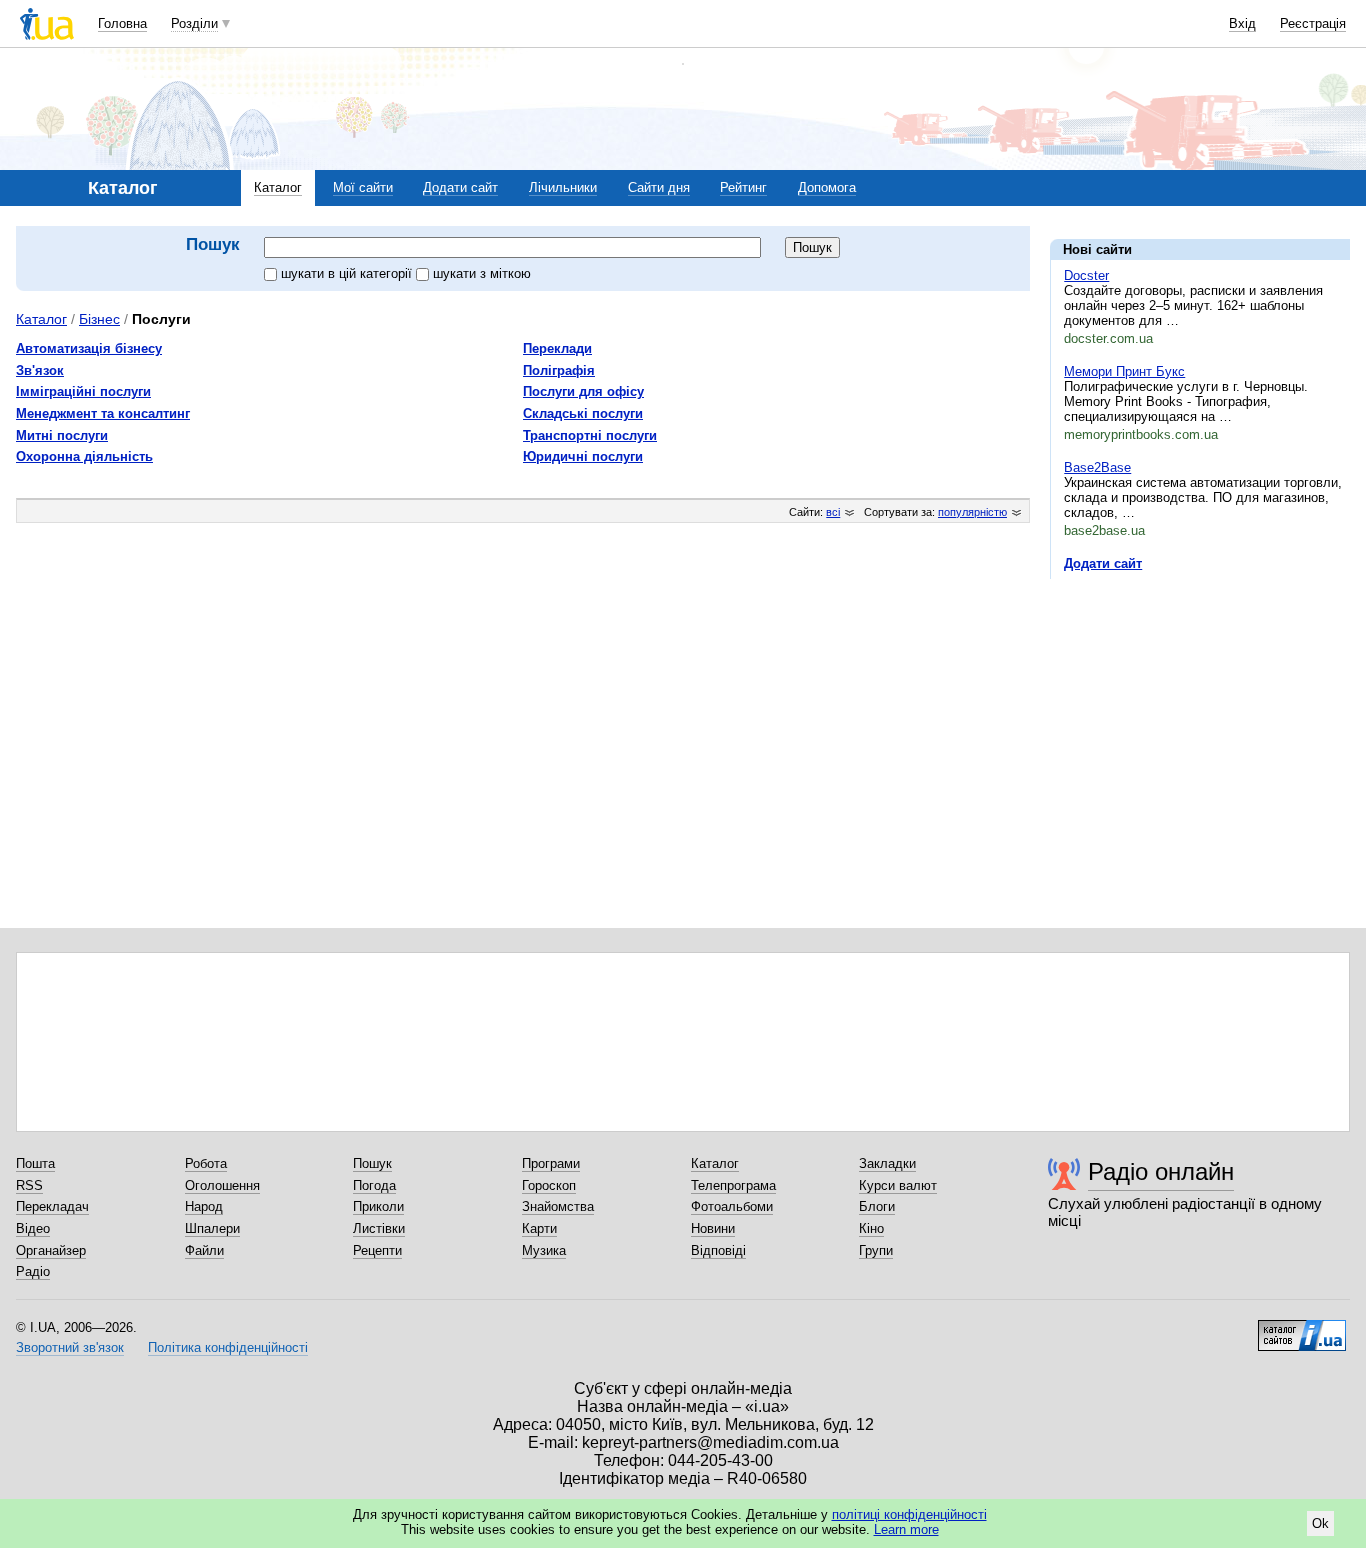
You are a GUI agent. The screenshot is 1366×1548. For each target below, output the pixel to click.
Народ (204, 1206)
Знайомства (558, 1206)
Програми (551, 1163)
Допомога (827, 187)
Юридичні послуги (583, 456)
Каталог (278, 187)
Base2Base (1097, 467)
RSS (29, 1185)
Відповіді (718, 1250)
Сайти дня (659, 187)
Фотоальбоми (732, 1206)
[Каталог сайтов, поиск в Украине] (1302, 1328)
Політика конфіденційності (228, 1347)
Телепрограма (733, 1185)
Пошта (35, 1163)
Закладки (887, 1163)
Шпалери (212, 1228)
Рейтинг (743, 187)
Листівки (379, 1228)
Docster (1086, 275)
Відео (33, 1228)
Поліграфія (559, 370)
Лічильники (563, 187)
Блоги (877, 1206)
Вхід (1242, 23)
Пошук (372, 1163)
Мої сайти (363, 187)
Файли (204, 1250)
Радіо (33, 1271)
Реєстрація (1313, 23)
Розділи (194, 23)
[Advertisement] (1200, 717)
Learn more (906, 1529)
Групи (876, 1250)
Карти (539, 1228)
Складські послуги (583, 413)
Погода (374, 1185)
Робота (206, 1163)
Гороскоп (549, 1185)
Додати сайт (460, 187)
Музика (544, 1250)
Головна (122, 23)
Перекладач (52, 1206)
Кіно (871, 1228)
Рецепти (377, 1250)
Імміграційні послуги (83, 391)
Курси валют (898, 1185)
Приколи (378, 1206)
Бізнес (99, 319)
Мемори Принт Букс (1124, 371)
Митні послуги (62, 435)
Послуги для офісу (583, 391)
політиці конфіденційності (909, 1514)
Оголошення (222, 1185)
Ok (1320, 1523)
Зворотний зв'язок (70, 1347)
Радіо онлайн (1161, 1171)
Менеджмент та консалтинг (103, 413)
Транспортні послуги (590, 435)
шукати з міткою (482, 273)
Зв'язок (40, 370)
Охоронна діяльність (84, 456)
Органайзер (51, 1250)
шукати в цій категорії (348, 273)
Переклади (557, 348)
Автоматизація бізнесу (89, 348)
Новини (713, 1228)
